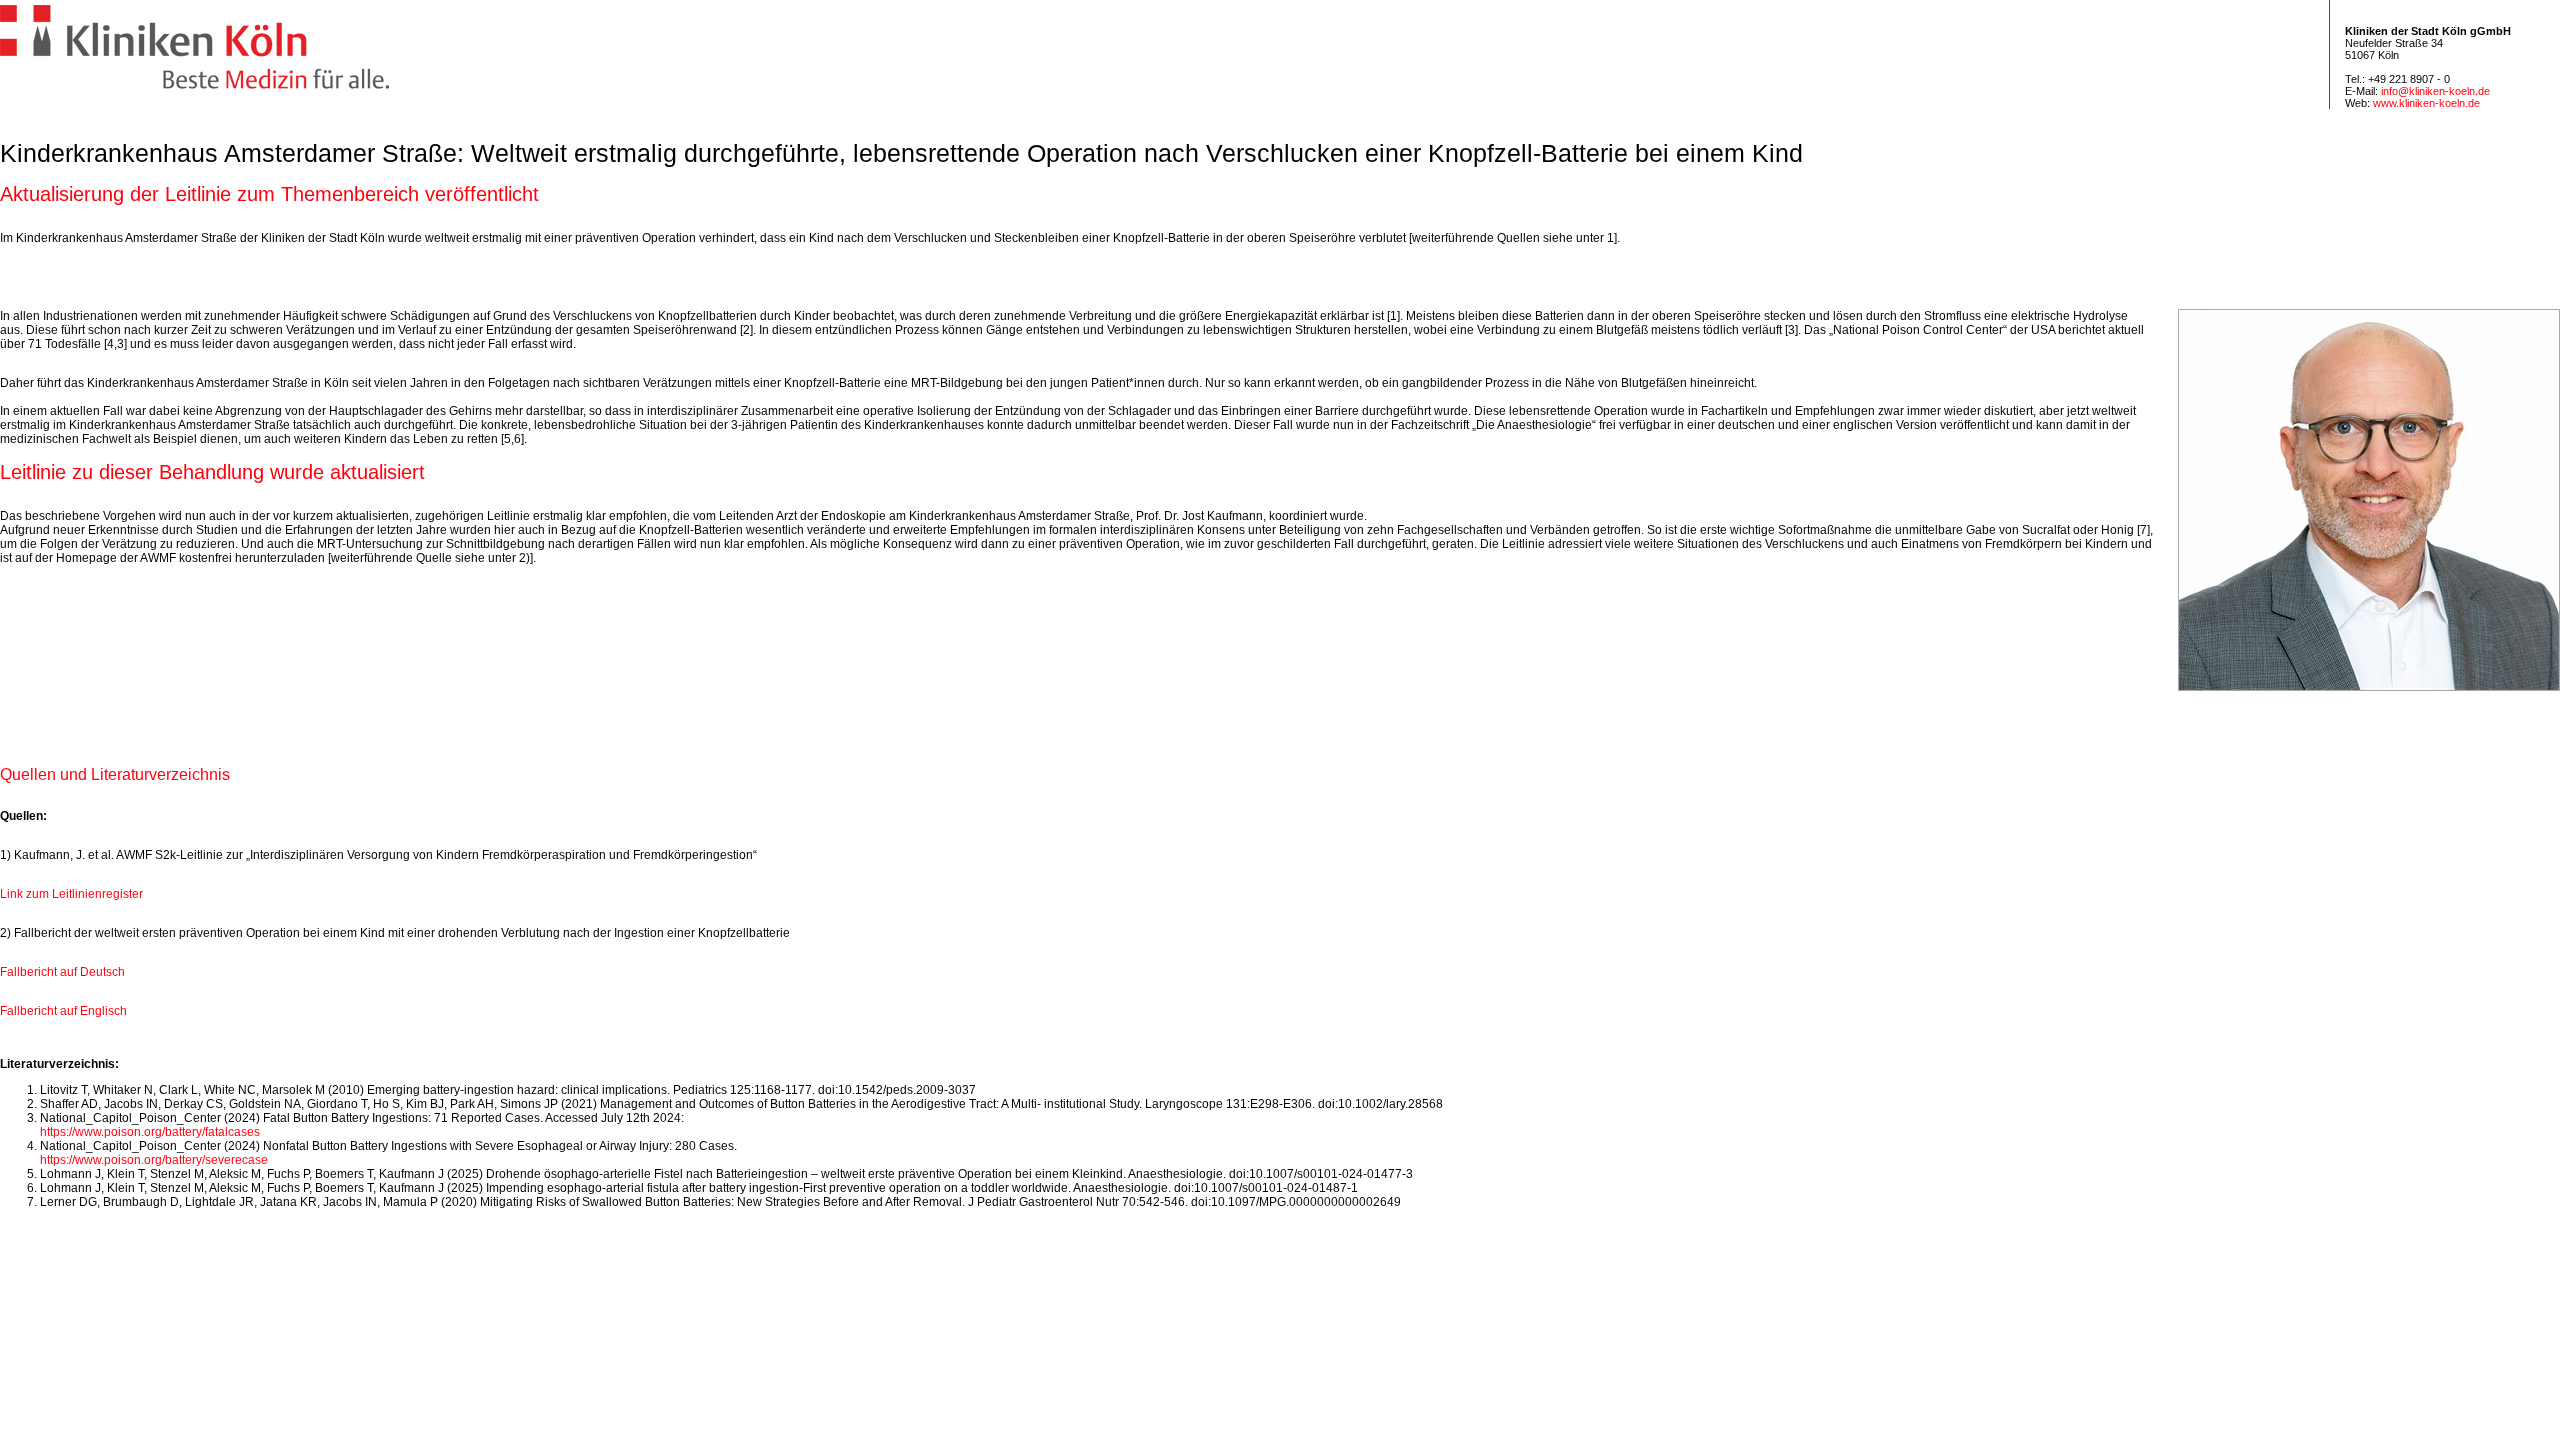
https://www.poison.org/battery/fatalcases (150, 1132)
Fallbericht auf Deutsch (62, 972)
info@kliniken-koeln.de (2435, 91)
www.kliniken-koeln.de (2426, 103)
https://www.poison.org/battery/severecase (154, 1160)
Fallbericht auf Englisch (63, 1011)
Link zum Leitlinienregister (71, 894)
